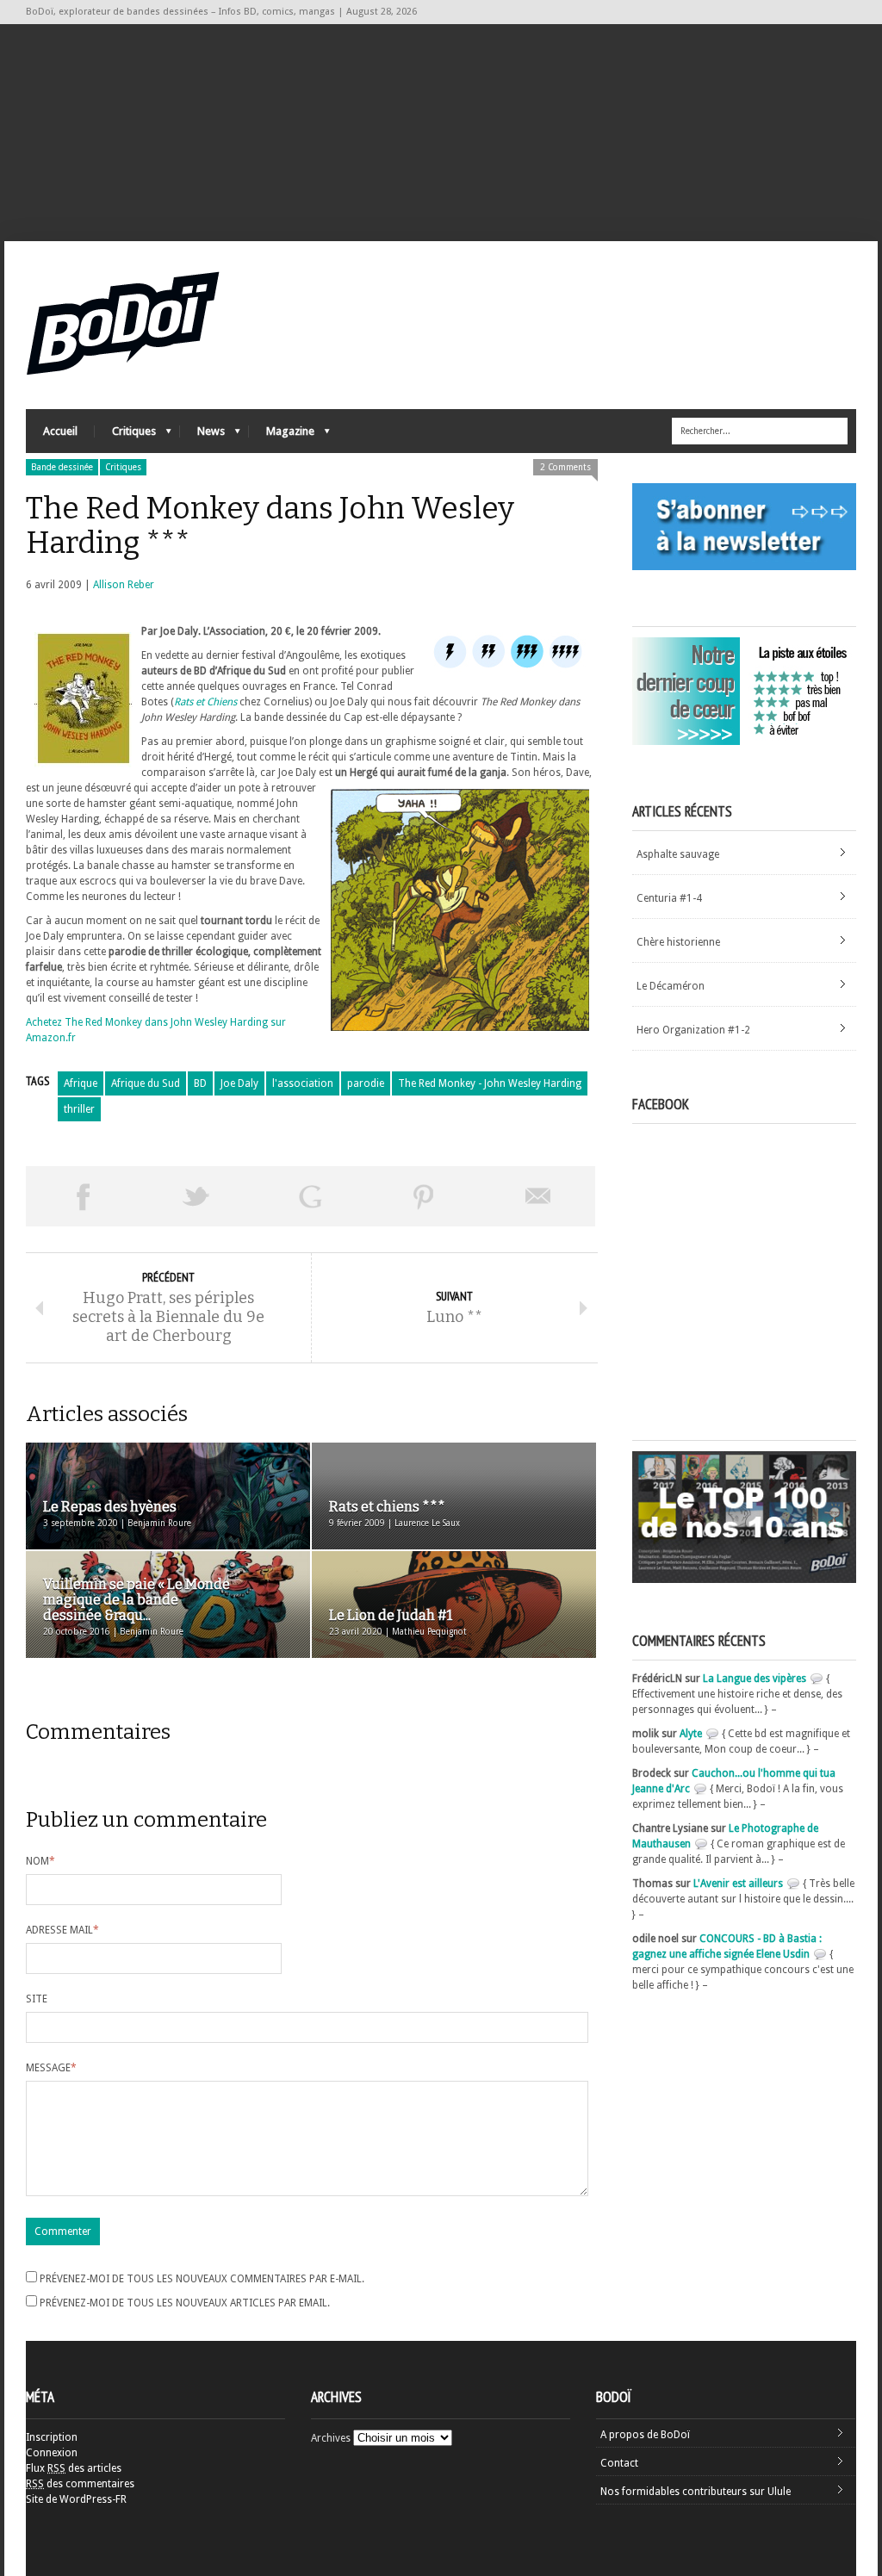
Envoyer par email (538, 1196)
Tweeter (196, 1196)
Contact (619, 2463)
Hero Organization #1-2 (693, 1030)
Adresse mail (62, 1930)
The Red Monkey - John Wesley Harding (490, 1083)
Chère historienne (678, 942)
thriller (79, 1109)
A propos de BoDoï (645, 2435)
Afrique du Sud (146, 1083)
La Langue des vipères (755, 1679)
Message (51, 2068)
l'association (303, 1083)
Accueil (60, 431)
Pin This (424, 1196)
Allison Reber (124, 585)
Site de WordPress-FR (76, 2499)
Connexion (52, 2453)
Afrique (81, 1083)
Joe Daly (239, 1083)
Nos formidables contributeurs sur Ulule (696, 2492)
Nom (40, 1861)
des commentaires (80, 2484)
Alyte (691, 1734)
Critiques (125, 435)
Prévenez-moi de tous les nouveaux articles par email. (185, 2303)
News (202, 435)
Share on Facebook (83, 1196)
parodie (366, 1083)
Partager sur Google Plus (310, 1196)
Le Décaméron (671, 986)
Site (37, 1999)
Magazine (282, 435)
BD (200, 1083)
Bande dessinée (62, 467)
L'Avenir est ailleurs (738, 1884)
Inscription (52, 2437)
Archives (331, 2438)
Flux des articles (74, 2468)
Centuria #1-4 (669, 898)
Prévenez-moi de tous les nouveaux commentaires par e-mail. (202, 2279)
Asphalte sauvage (678, 854)
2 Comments (565, 467)
